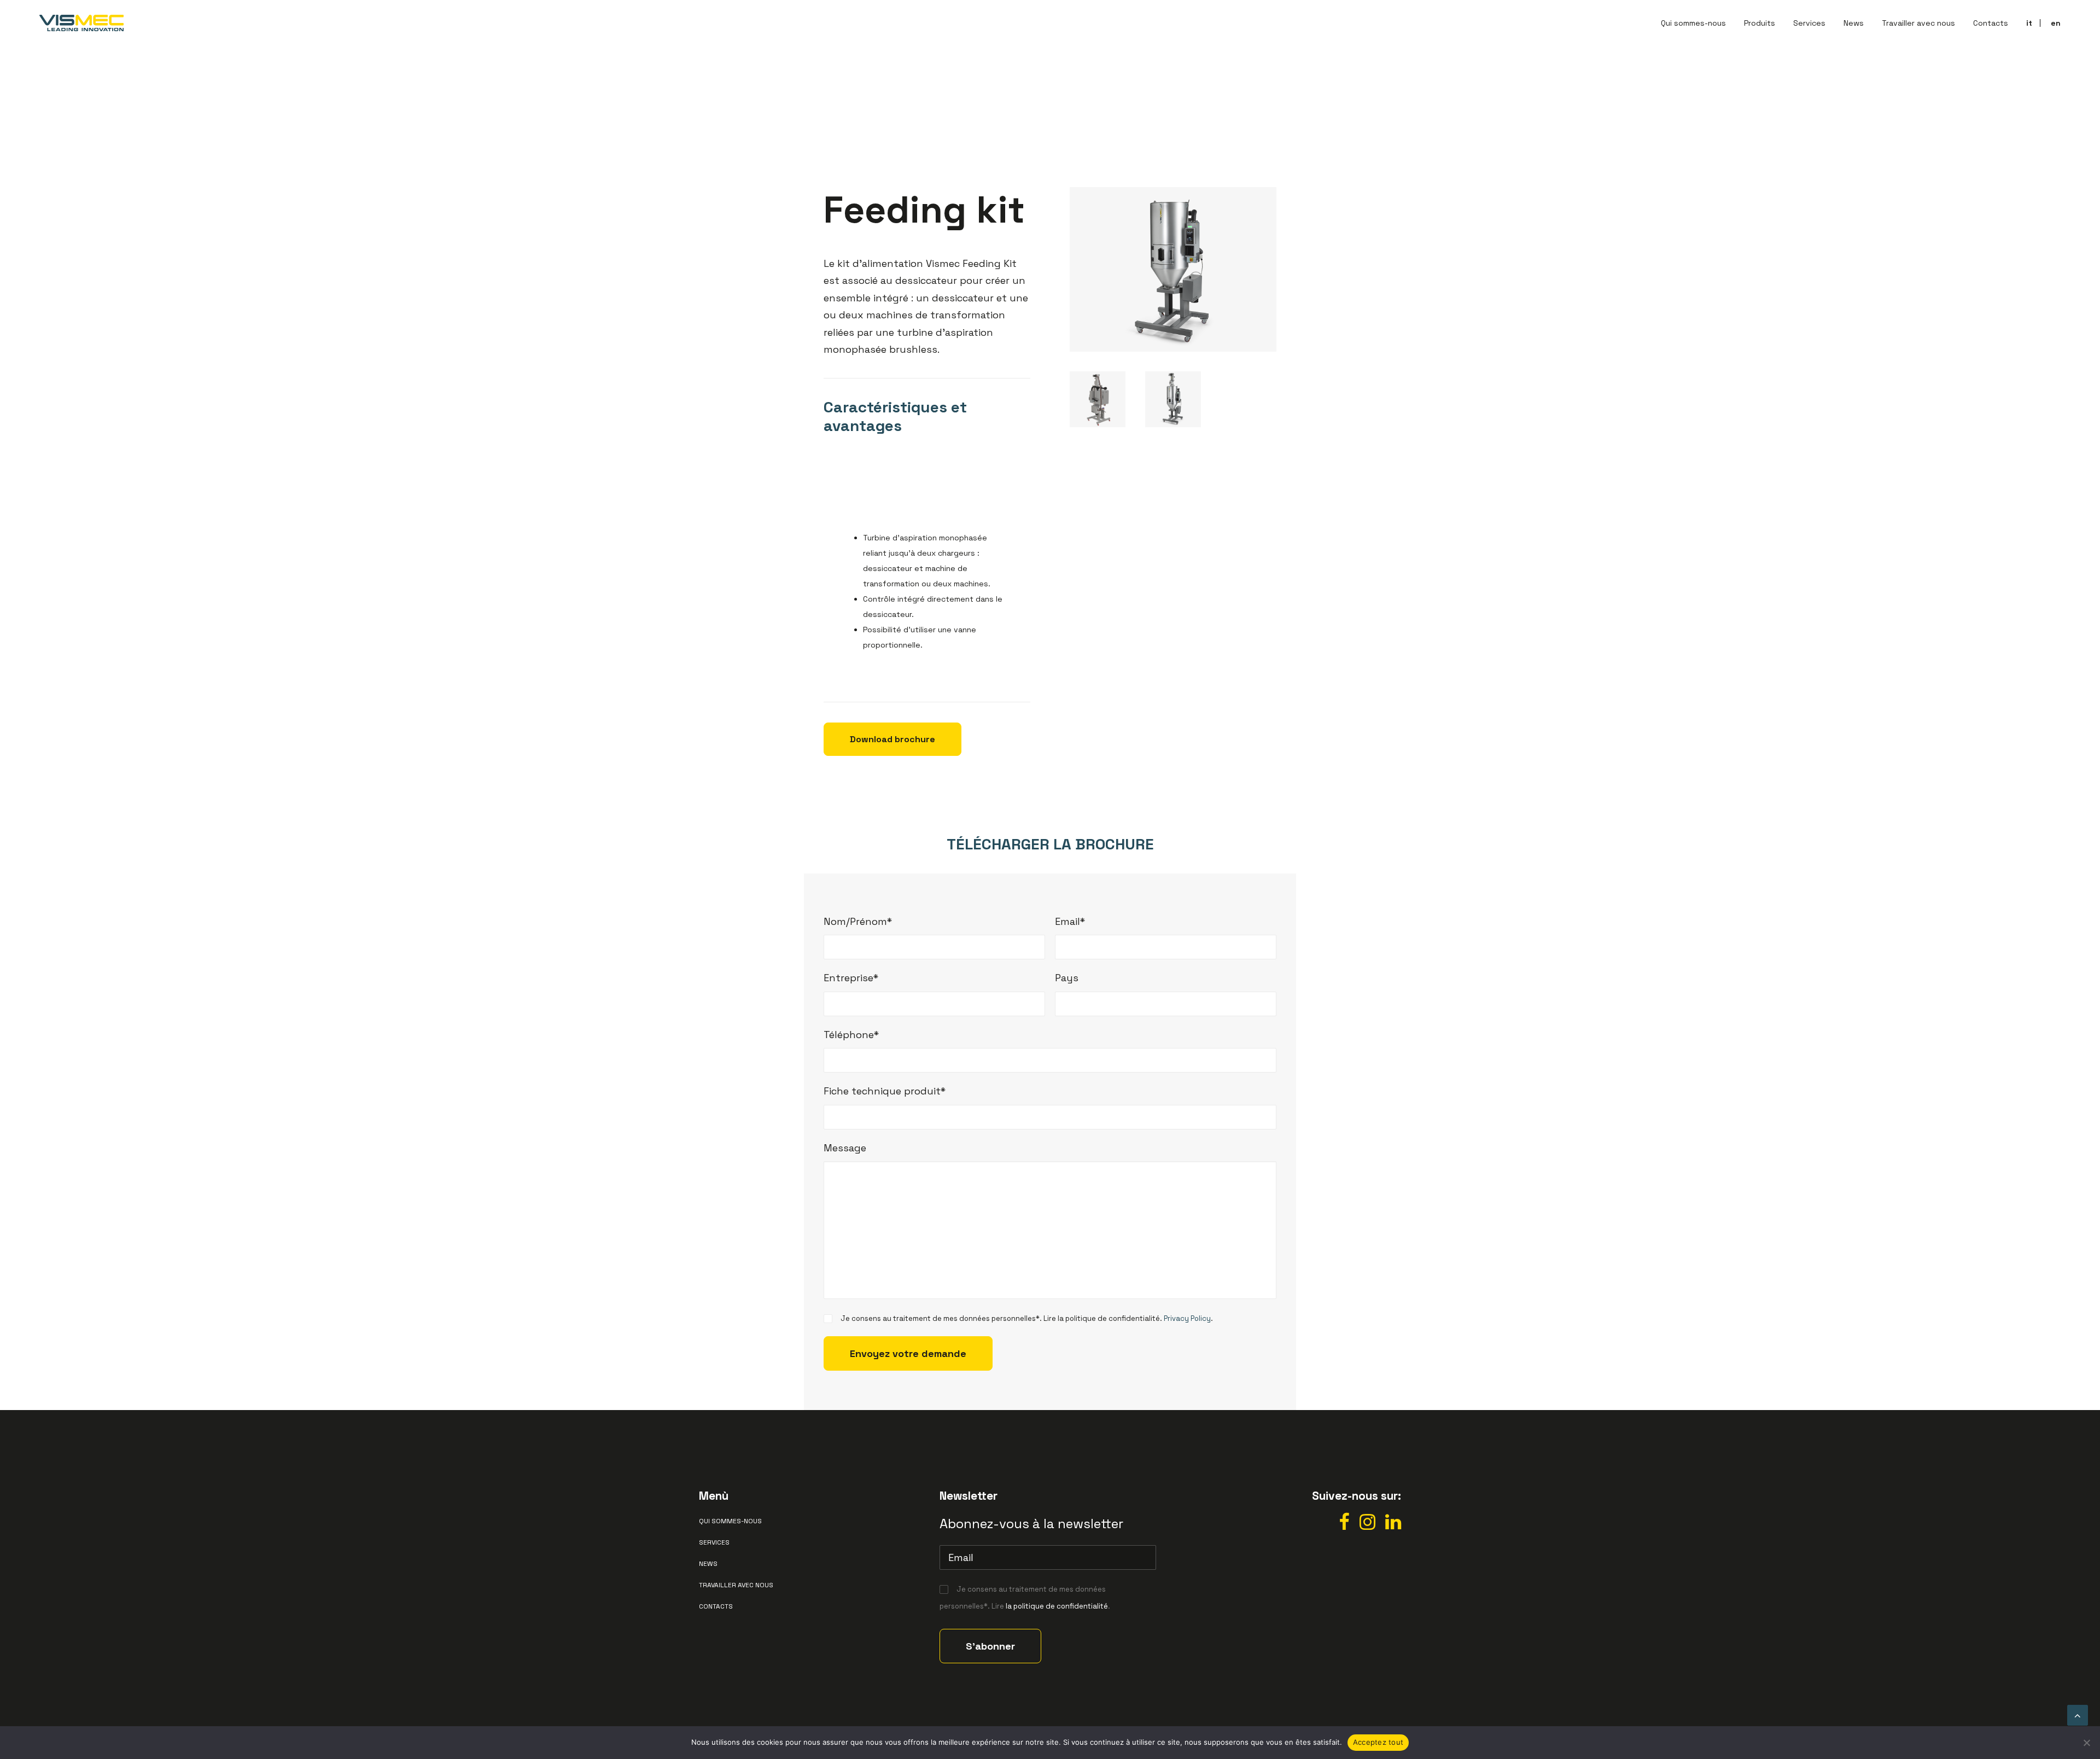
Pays (1067, 978)
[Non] (2086, 1743)
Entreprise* (851, 978)
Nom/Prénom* (858, 921)
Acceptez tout (1378, 1742)
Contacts (1991, 23)
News (1854, 23)
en (2056, 23)
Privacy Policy (1187, 1318)
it (2029, 23)
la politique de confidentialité (1057, 1606)
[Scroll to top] (2078, 1714)
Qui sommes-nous (1693, 23)
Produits (1760, 23)
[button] (1344, 1526)
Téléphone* (851, 1035)
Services (1809, 23)
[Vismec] (81, 23)
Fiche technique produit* (885, 1091)
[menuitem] (1697, 23)
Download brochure (892, 739)
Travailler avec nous (1918, 23)
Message (845, 1148)
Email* (1070, 921)
